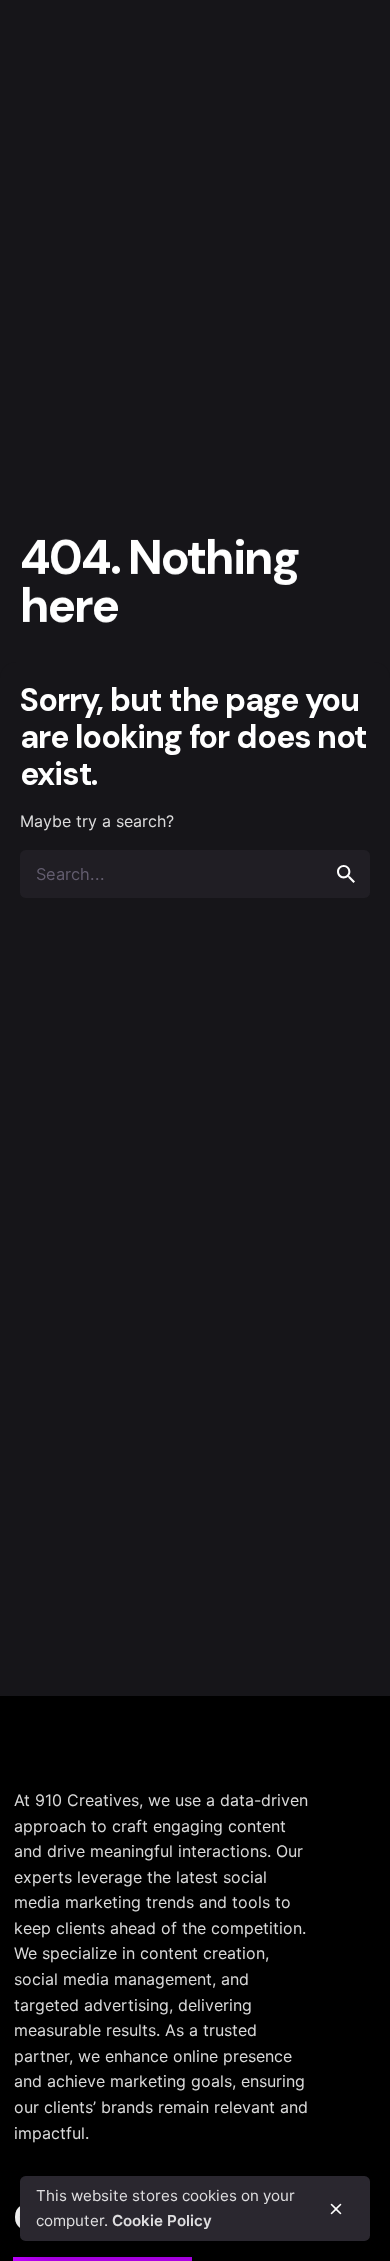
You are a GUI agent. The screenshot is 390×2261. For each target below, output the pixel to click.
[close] (336, 2209)
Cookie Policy (162, 2220)
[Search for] (195, 874)
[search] (346, 874)
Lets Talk (324, 136)
